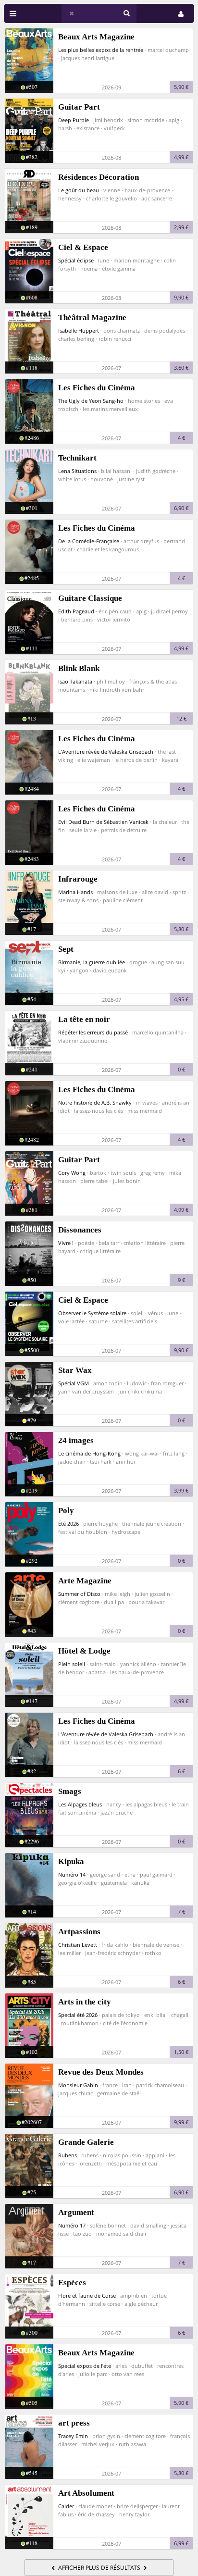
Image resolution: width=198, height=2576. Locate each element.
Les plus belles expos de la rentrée (101, 50)
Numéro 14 (72, 1874)
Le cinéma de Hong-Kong (89, 1453)
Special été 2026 (78, 2015)
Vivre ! (66, 1243)
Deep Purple (74, 120)
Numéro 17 (72, 2225)
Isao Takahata (75, 681)
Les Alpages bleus (80, 1804)
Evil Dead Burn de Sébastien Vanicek (103, 822)
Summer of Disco (79, 1594)
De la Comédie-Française (89, 541)
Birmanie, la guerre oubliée (92, 962)
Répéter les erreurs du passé (93, 1032)
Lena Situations (77, 471)
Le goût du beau (79, 190)
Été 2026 (68, 1524)
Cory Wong (72, 1173)
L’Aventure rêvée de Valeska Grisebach (106, 752)
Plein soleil (72, 1664)
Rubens (68, 2155)
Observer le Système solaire (92, 1313)
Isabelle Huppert (79, 330)
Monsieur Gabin (78, 2085)
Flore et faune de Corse (87, 2296)
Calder (66, 2506)
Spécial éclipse (76, 260)
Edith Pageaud (76, 611)
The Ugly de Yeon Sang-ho (91, 401)
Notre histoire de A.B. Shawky (95, 1102)
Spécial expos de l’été (85, 2366)
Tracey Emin (73, 2436)
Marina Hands (75, 892)
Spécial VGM (74, 1383)
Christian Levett (78, 1945)
